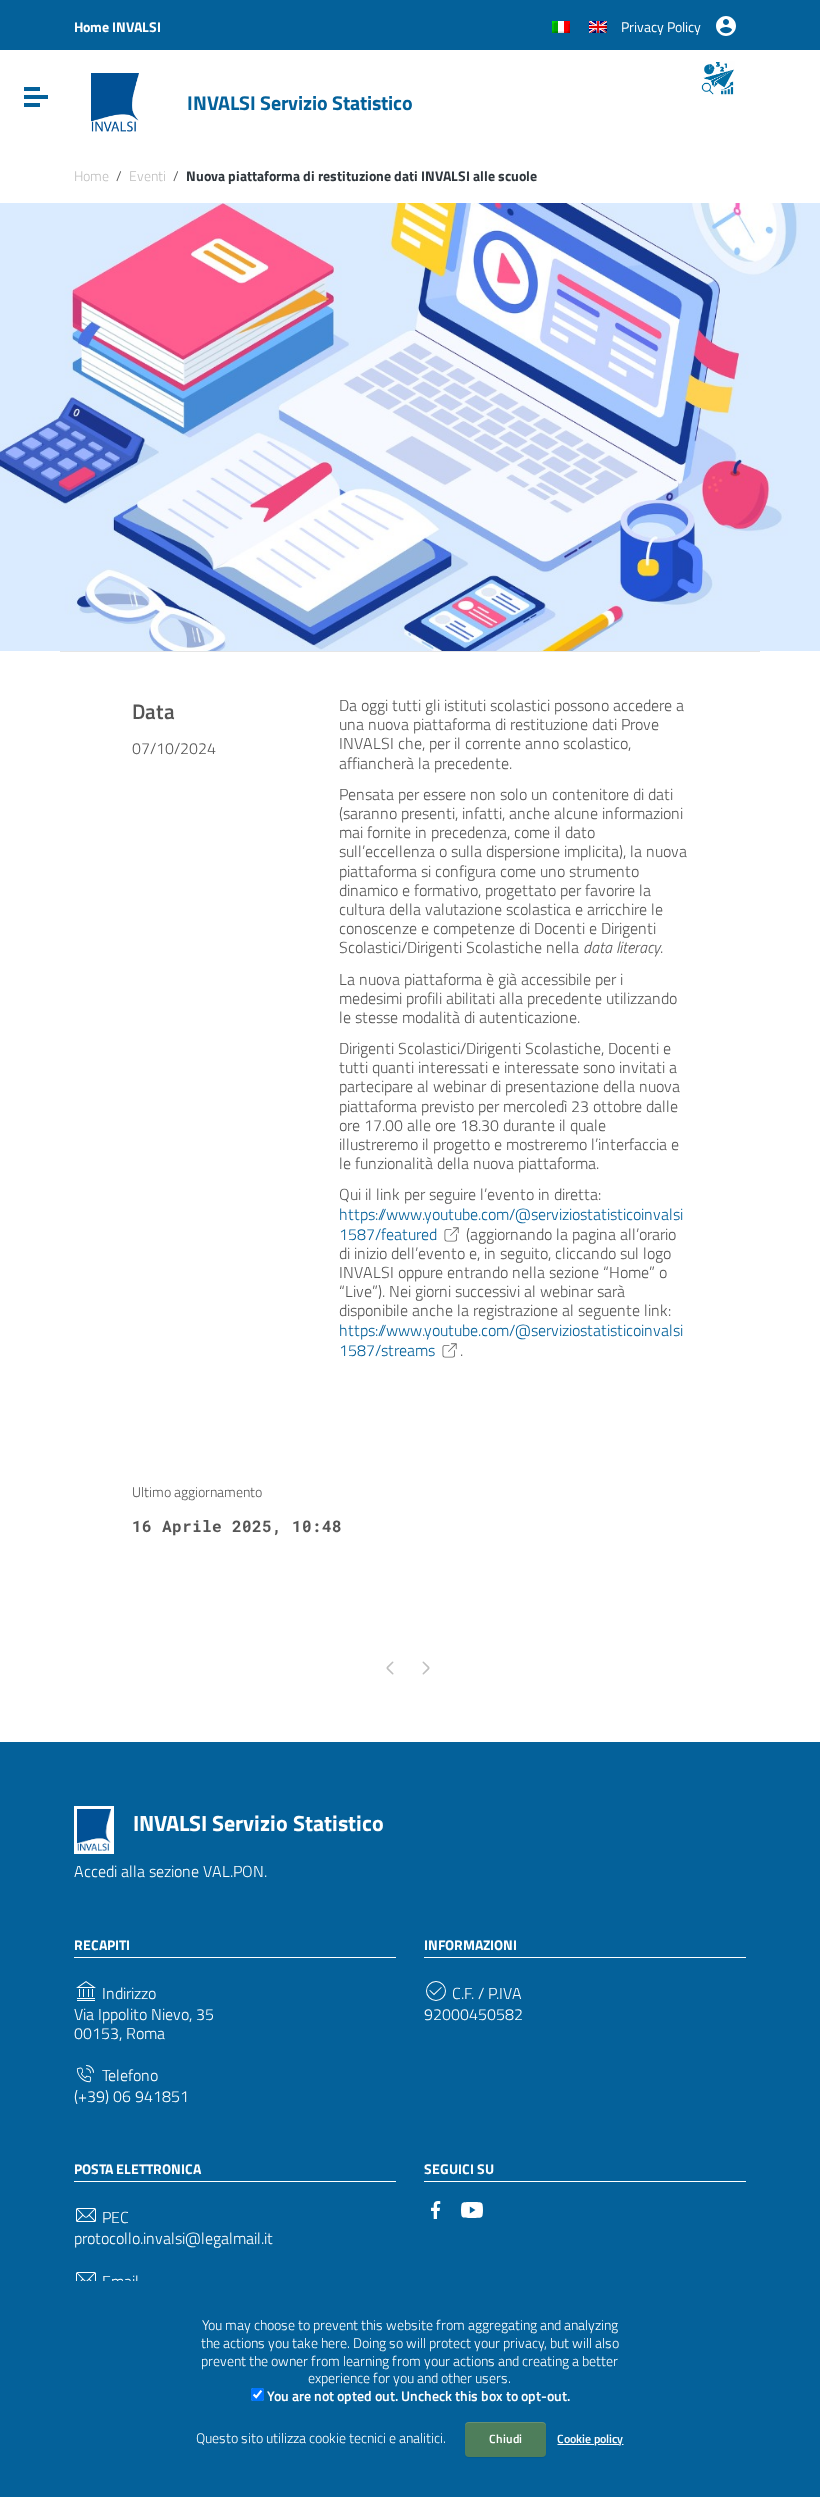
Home (91, 176)
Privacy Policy (661, 26)
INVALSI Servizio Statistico (300, 102)
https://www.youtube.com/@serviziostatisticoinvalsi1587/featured (511, 1224)
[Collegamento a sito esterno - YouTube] (472, 2208)
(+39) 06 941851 (131, 2096)
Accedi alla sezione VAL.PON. (170, 1871)
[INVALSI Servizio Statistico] (115, 101)
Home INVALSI (117, 26)
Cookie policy (590, 2438)
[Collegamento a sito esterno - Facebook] (436, 2208)
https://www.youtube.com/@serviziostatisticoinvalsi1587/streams (511, 1340)
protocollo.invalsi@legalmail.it (173, 2238)
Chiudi (505, 2438)
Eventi (147, 176)
